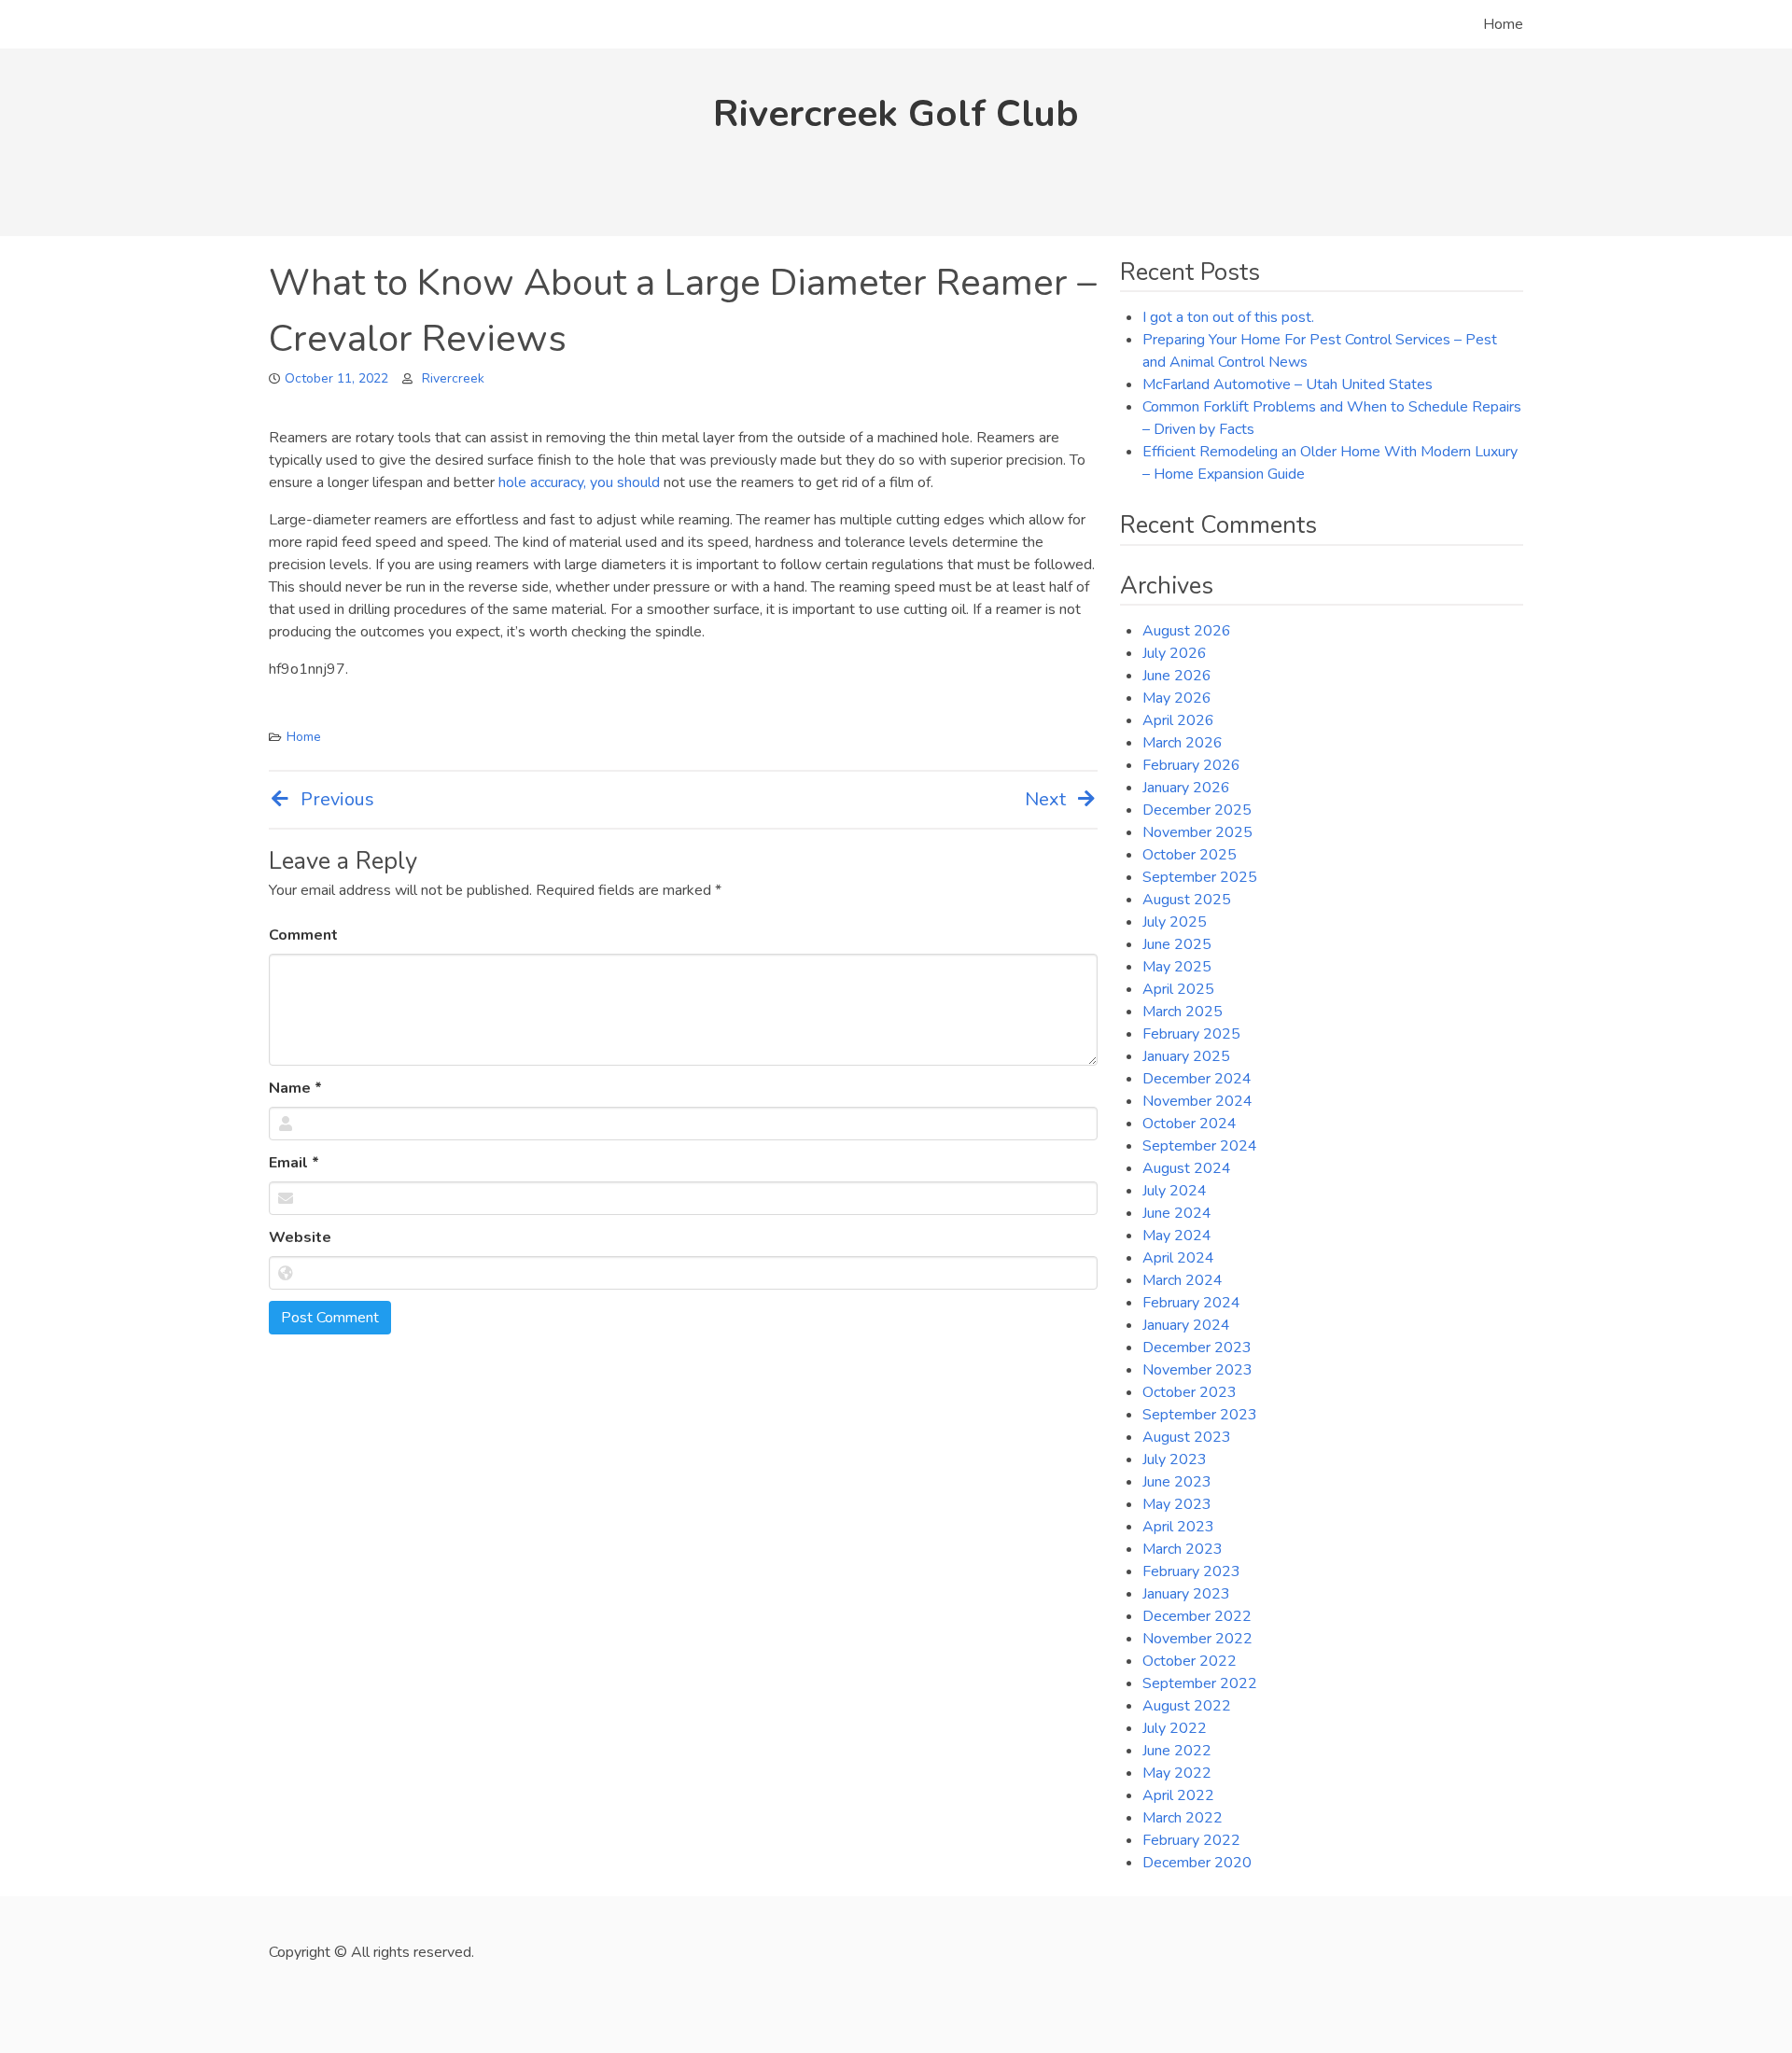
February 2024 (1191, 1303)
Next (1045, 799)
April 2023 (1178, 1527)
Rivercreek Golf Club (896, 114)
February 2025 (1191, 1034)
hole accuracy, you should (579, 482)
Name (295, 1088)
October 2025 (1190, 855)
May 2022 (1177, 1773)
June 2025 (1177, 944)
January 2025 (1186, 1056)
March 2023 (1183, 1549)
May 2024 (1177, 1236)
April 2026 (1178, 720)
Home (1503, 24)
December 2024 (1197, 1079)
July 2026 (1175, 653)
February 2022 (1191, 1840)
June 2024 (1177, 1213)
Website (300, 1237)
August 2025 (1187, 900)
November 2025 (1197, 832)
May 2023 (1177, 1504)
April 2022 (1178, 1795)
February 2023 (1191, 1571)
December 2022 (1197, 1616)
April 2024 (1178, 1258)
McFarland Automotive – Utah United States (1288, 384)
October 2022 (1190, 1661)
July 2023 (1175, 1459)
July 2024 (1175, 1191)
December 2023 (1197, 1348)
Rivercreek (453, 378)
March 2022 (1183, 1818)
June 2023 (1177, 1482)
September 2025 (1200, 877)
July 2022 (1175, 1728)
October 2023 (1190, 1392)
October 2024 (1190, 1124)
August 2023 (1187, 1437)
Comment (303, 935)
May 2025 (1177, 967)
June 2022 (1177, 1751)
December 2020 (1197, 1863)
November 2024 (1197, 1101)
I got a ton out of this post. (1228, 317)
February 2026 (1191, 765)
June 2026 (1177, 676)
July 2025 (1175, 922)
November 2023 (1197, 1370)
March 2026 (1183, 743)
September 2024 (1200, 1146)
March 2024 (1183, 1280)
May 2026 (1177, 698)
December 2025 (1197, 810)
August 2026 (1187, 631)
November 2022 (1197, 1639)
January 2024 (1186, 1325)
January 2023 (1186, 1594)
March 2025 (1183, 1012)
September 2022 (1200, 1683)
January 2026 (1186, 788)
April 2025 (1178, 989)
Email (294, 1163)
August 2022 (1187, 1706)
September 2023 (1200, 1415)
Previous (337, 799)
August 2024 (1187, 1168)
